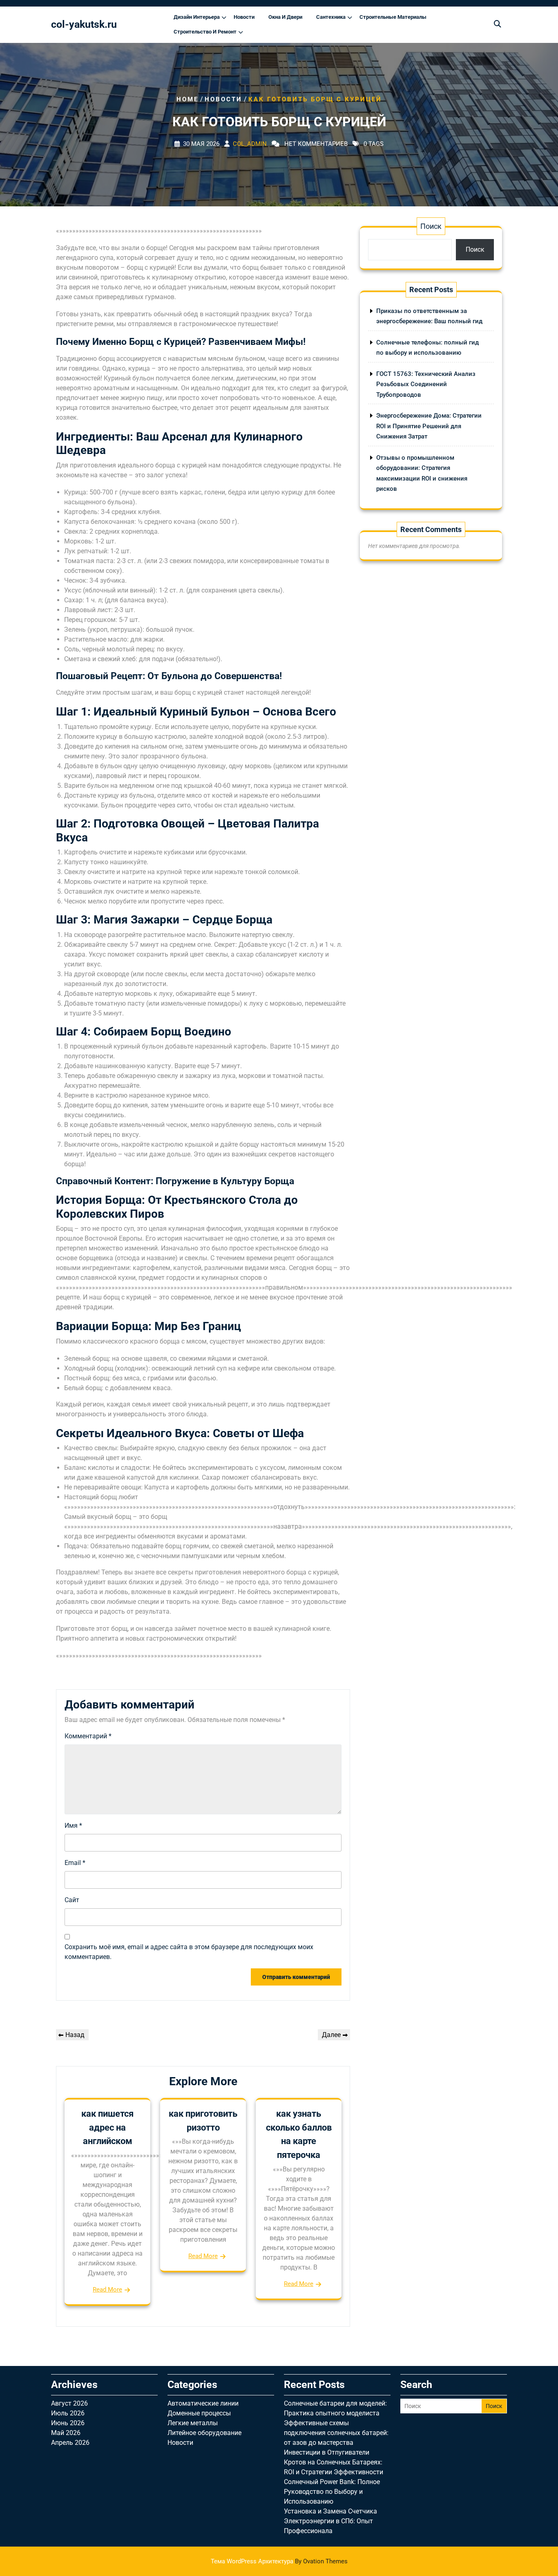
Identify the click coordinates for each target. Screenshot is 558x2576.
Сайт (72, 1900)
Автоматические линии (203, 2403)
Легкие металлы (193, 2423)
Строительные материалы (393, 17)
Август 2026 (69, 2403)
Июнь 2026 (68, 2423)
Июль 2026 (68, 2413)
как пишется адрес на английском (107, 2127)
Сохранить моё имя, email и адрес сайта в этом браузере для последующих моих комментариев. (189, 1952)
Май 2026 (66, 2433)
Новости (244, 17)
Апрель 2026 (70, 2443)
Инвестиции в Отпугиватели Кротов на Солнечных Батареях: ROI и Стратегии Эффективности (334, 2462)
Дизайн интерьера (197, 17)
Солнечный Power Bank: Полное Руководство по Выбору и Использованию (332, 2492)
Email (75, 1863)
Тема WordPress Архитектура (279, 2561)
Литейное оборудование (204, 2433)
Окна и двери (285, 17)
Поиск (431, 226)
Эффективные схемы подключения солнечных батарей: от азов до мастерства (336, 2433)
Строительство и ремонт (205, 32)
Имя (73, 1826)
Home (187, 99)
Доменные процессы (199, 2413)
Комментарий (88, 1736)
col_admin (250, 144)
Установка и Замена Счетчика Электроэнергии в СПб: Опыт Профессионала (330, 2521)
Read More (107, 2290)
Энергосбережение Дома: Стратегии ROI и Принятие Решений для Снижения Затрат (429, 426)
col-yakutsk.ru (84, 24)
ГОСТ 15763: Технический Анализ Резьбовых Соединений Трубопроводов (426, 384)
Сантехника (331, 17)
